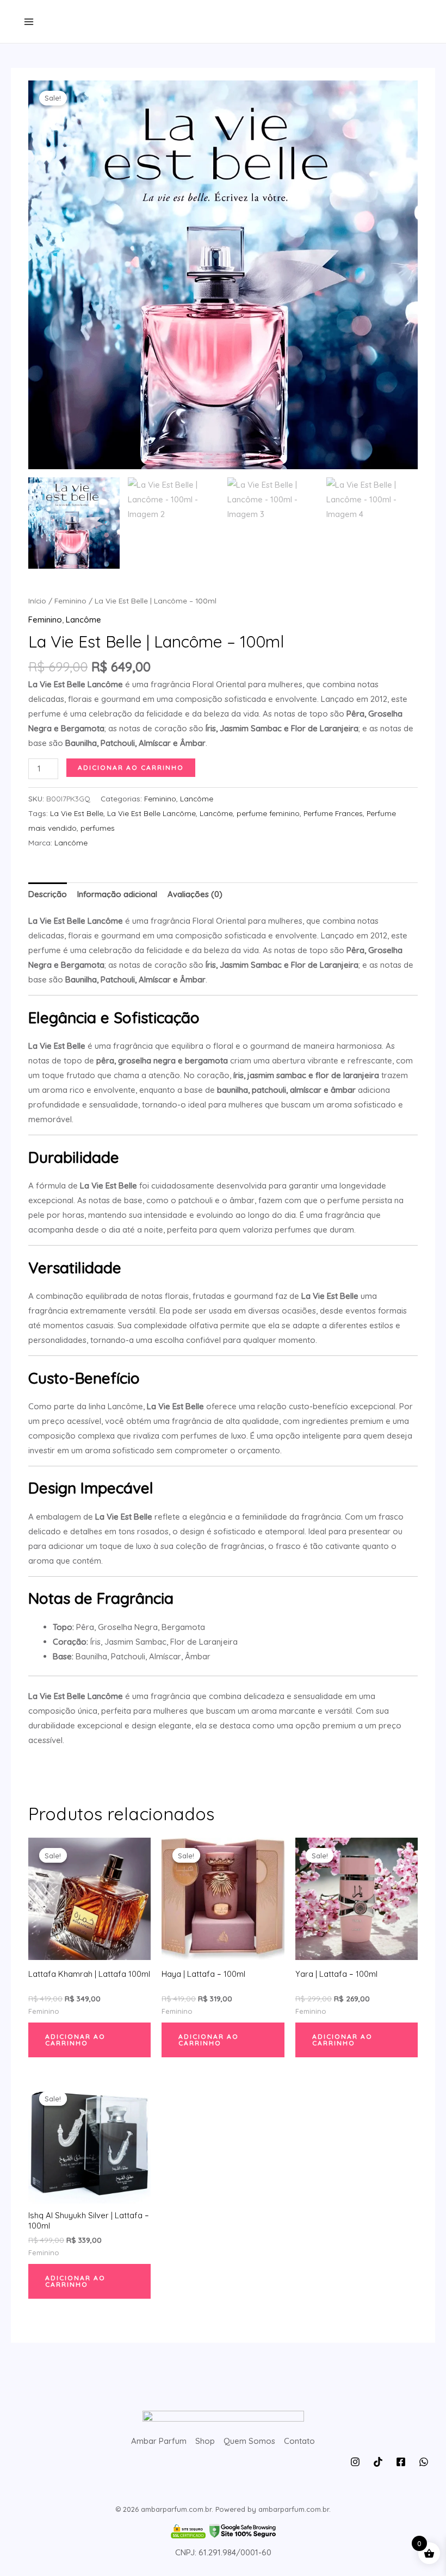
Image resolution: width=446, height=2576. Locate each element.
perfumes (98, 828)
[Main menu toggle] (29, 21)
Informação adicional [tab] (117, 894)
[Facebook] (401, 2462)
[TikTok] (378, 2462)
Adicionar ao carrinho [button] (75, 2040)
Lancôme (83, 620)
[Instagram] (355, 2462)
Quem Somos (249, 2441)
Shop (205, 2441)
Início (37, 601)
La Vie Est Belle (77, 813)
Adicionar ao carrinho (131, 767)
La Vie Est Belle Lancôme (151, 813)
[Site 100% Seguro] (223, 2531)
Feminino (70, 601)
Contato (299, 2441)
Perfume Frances (333, 813)
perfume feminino (268, 813)
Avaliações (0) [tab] (195, 894)
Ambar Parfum (159, 2441)
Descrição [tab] (48, 894)
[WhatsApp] (424, 2462)
